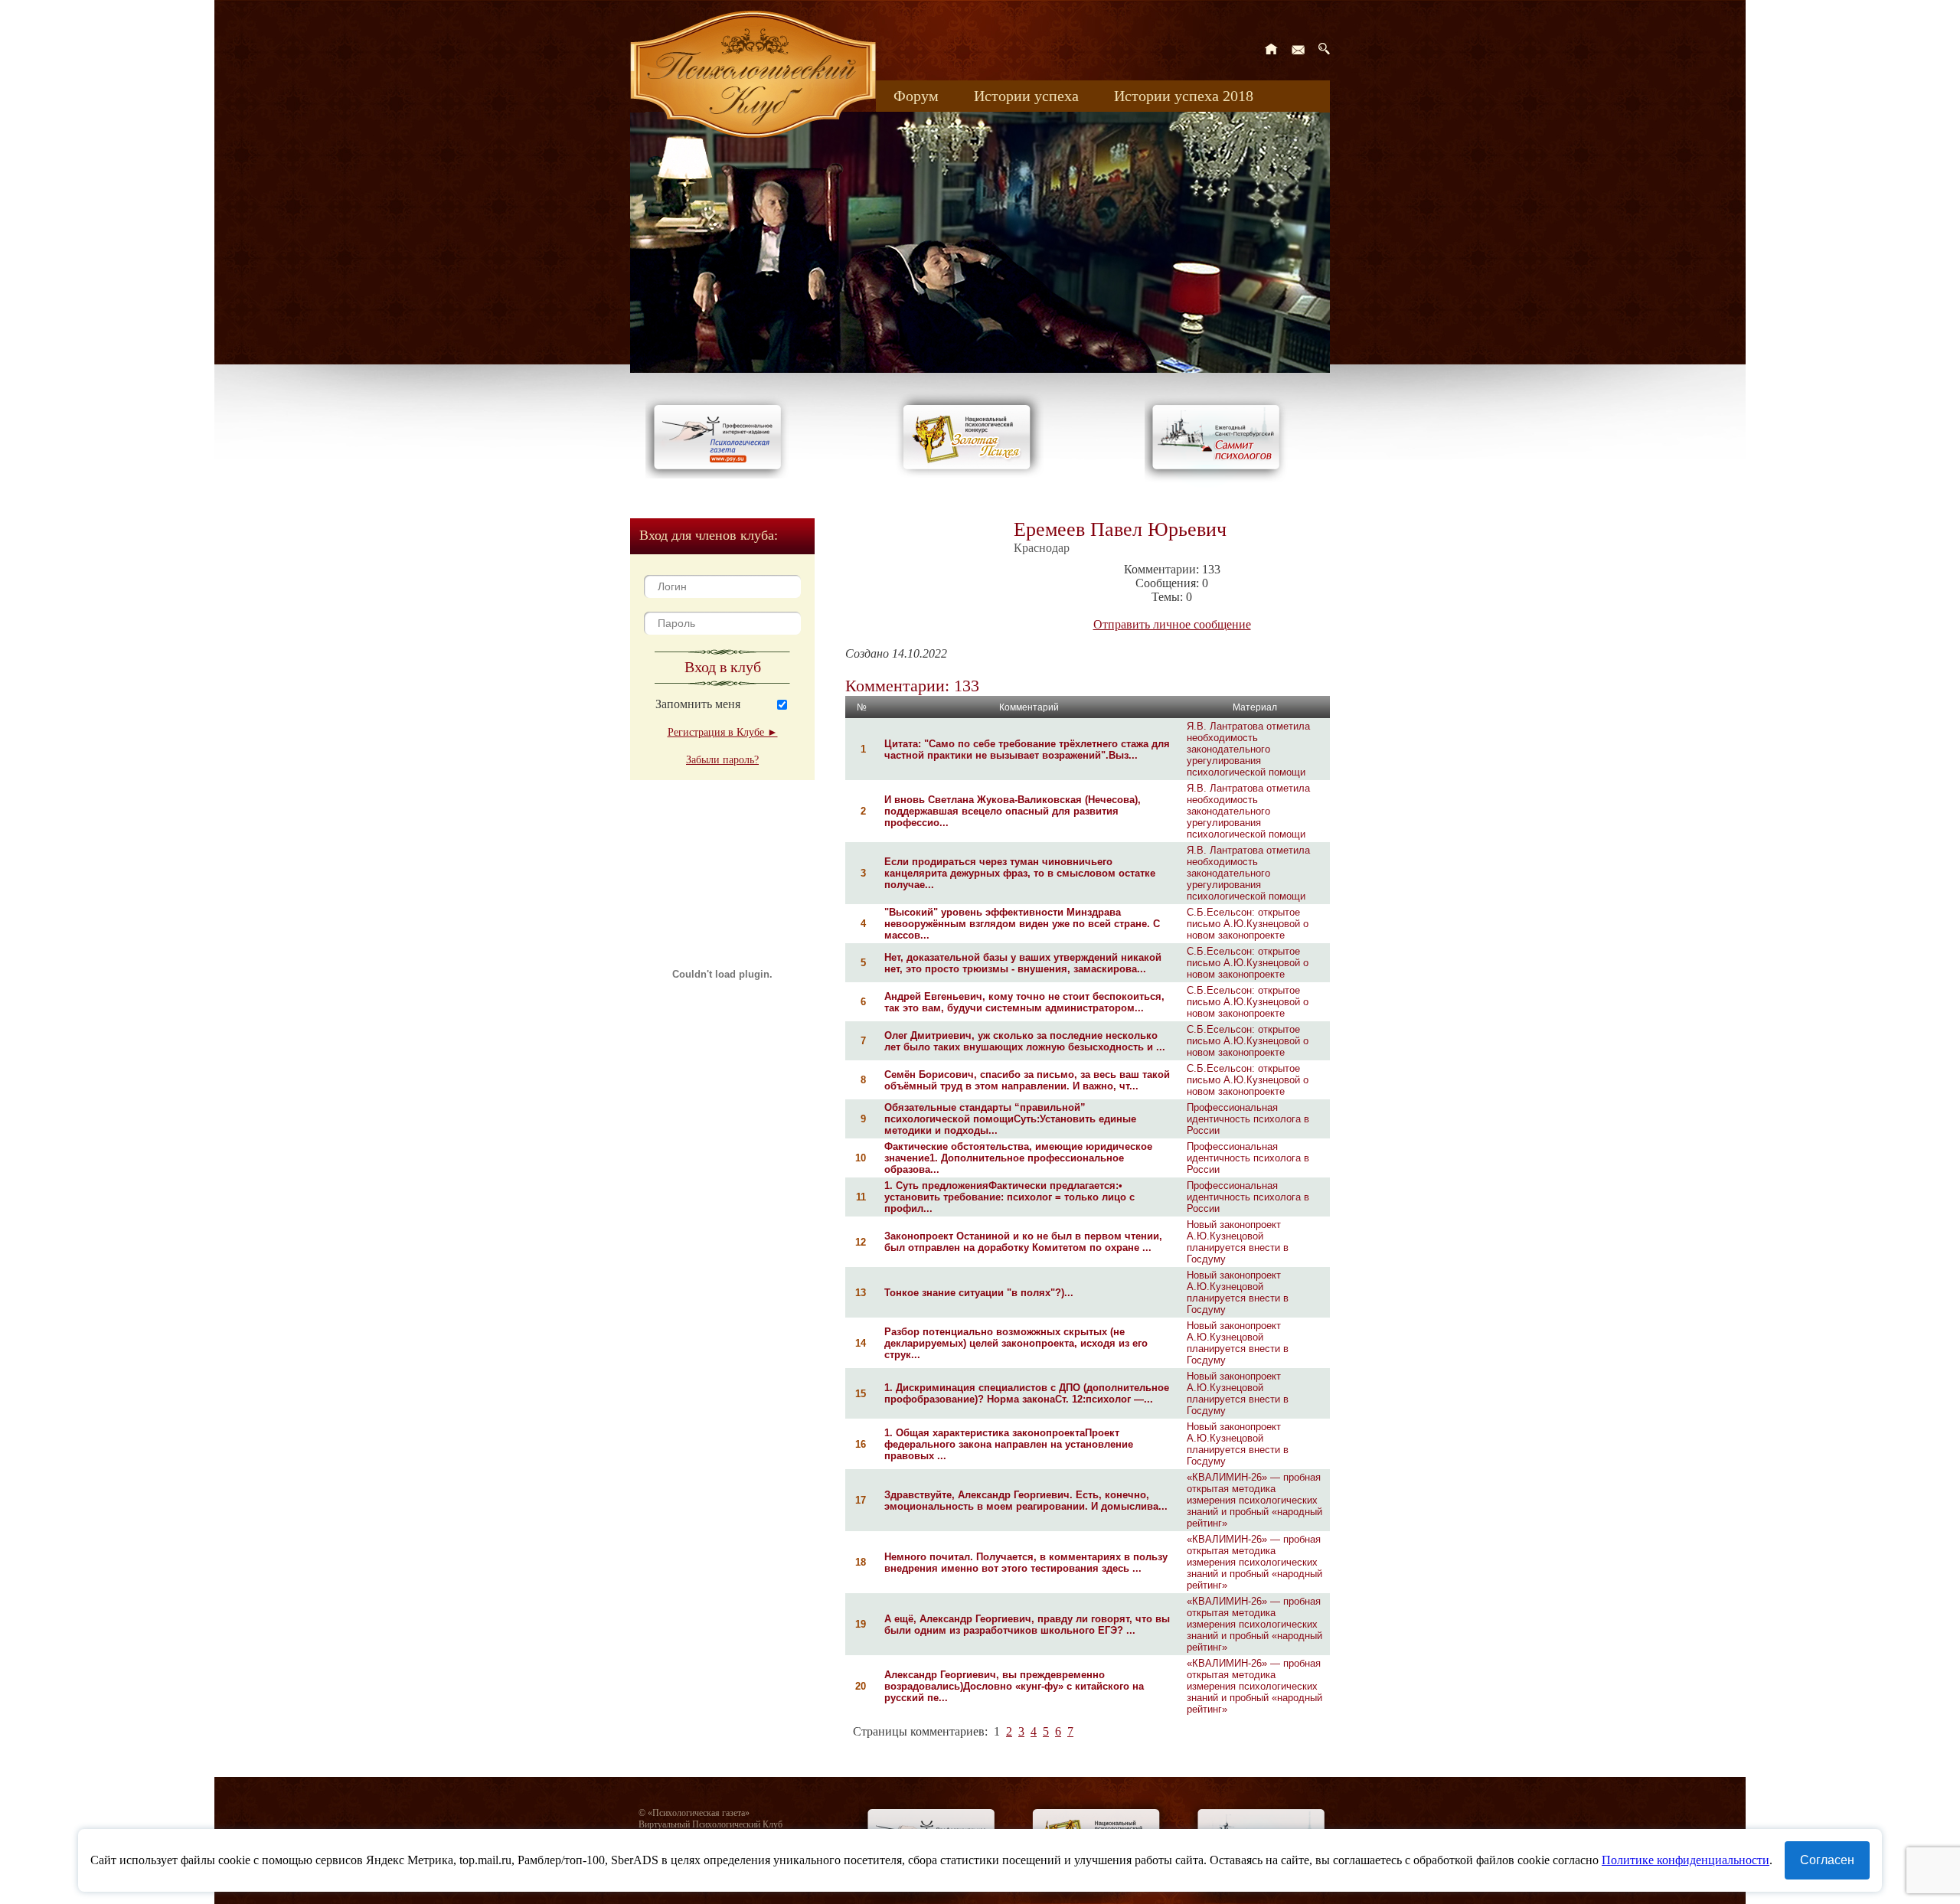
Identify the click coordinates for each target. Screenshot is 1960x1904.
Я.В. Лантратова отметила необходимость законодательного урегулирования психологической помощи (1248, 749)
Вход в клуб (723, 667)
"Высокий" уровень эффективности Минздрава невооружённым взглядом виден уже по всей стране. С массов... (1022, 924)
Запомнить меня (698, 704)
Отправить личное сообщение (1172, 624)
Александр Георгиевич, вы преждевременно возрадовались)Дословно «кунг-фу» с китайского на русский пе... (1014, 1686)
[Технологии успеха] (1220, 483)
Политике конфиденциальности (1686, 1860)
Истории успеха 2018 (1184, 96)
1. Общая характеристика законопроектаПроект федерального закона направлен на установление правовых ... (1009, 1444)
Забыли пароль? (722, 760)
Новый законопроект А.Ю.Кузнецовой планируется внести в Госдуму (1238, 1242)
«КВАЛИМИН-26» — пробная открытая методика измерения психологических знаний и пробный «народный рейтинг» (1254, 1500)
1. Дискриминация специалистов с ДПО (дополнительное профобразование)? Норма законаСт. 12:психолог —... (1027, 1393)
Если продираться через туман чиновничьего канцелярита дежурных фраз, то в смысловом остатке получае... (1020, 873)
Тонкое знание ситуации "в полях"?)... (979, 1293)
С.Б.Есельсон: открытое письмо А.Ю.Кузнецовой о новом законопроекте (1248, 924)
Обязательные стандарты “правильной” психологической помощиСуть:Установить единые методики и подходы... (1010, 1119)
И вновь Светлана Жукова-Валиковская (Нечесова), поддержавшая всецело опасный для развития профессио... (1013, 811)
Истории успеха (1026, 96)
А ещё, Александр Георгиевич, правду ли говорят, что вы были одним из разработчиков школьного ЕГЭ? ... (1027, 1625)
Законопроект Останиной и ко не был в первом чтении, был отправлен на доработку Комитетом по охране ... (1023, 1242)
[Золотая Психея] (970, 474)
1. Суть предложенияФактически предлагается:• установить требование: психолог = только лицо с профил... (1009, 1197)
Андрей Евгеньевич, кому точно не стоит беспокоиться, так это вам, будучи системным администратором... (1024, 1002)
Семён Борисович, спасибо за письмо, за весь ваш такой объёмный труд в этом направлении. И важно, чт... (1027, 1080)
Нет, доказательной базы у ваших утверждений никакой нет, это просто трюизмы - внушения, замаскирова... (1023, 963)
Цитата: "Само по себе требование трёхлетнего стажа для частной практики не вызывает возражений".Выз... (1027, 750)
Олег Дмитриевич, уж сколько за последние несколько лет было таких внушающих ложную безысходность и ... (1025, 1041)
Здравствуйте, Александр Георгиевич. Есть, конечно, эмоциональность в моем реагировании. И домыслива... (1026, 1501)
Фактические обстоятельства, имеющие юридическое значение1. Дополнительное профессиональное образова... (1018, 1158)
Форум (916, 96)
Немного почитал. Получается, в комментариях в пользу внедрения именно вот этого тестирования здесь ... (1026, 1563)
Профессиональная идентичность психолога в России (1248, 1119)
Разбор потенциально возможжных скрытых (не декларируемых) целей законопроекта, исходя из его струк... (1016, 1343)
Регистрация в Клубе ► (723, 732)
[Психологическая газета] (720, 474)
